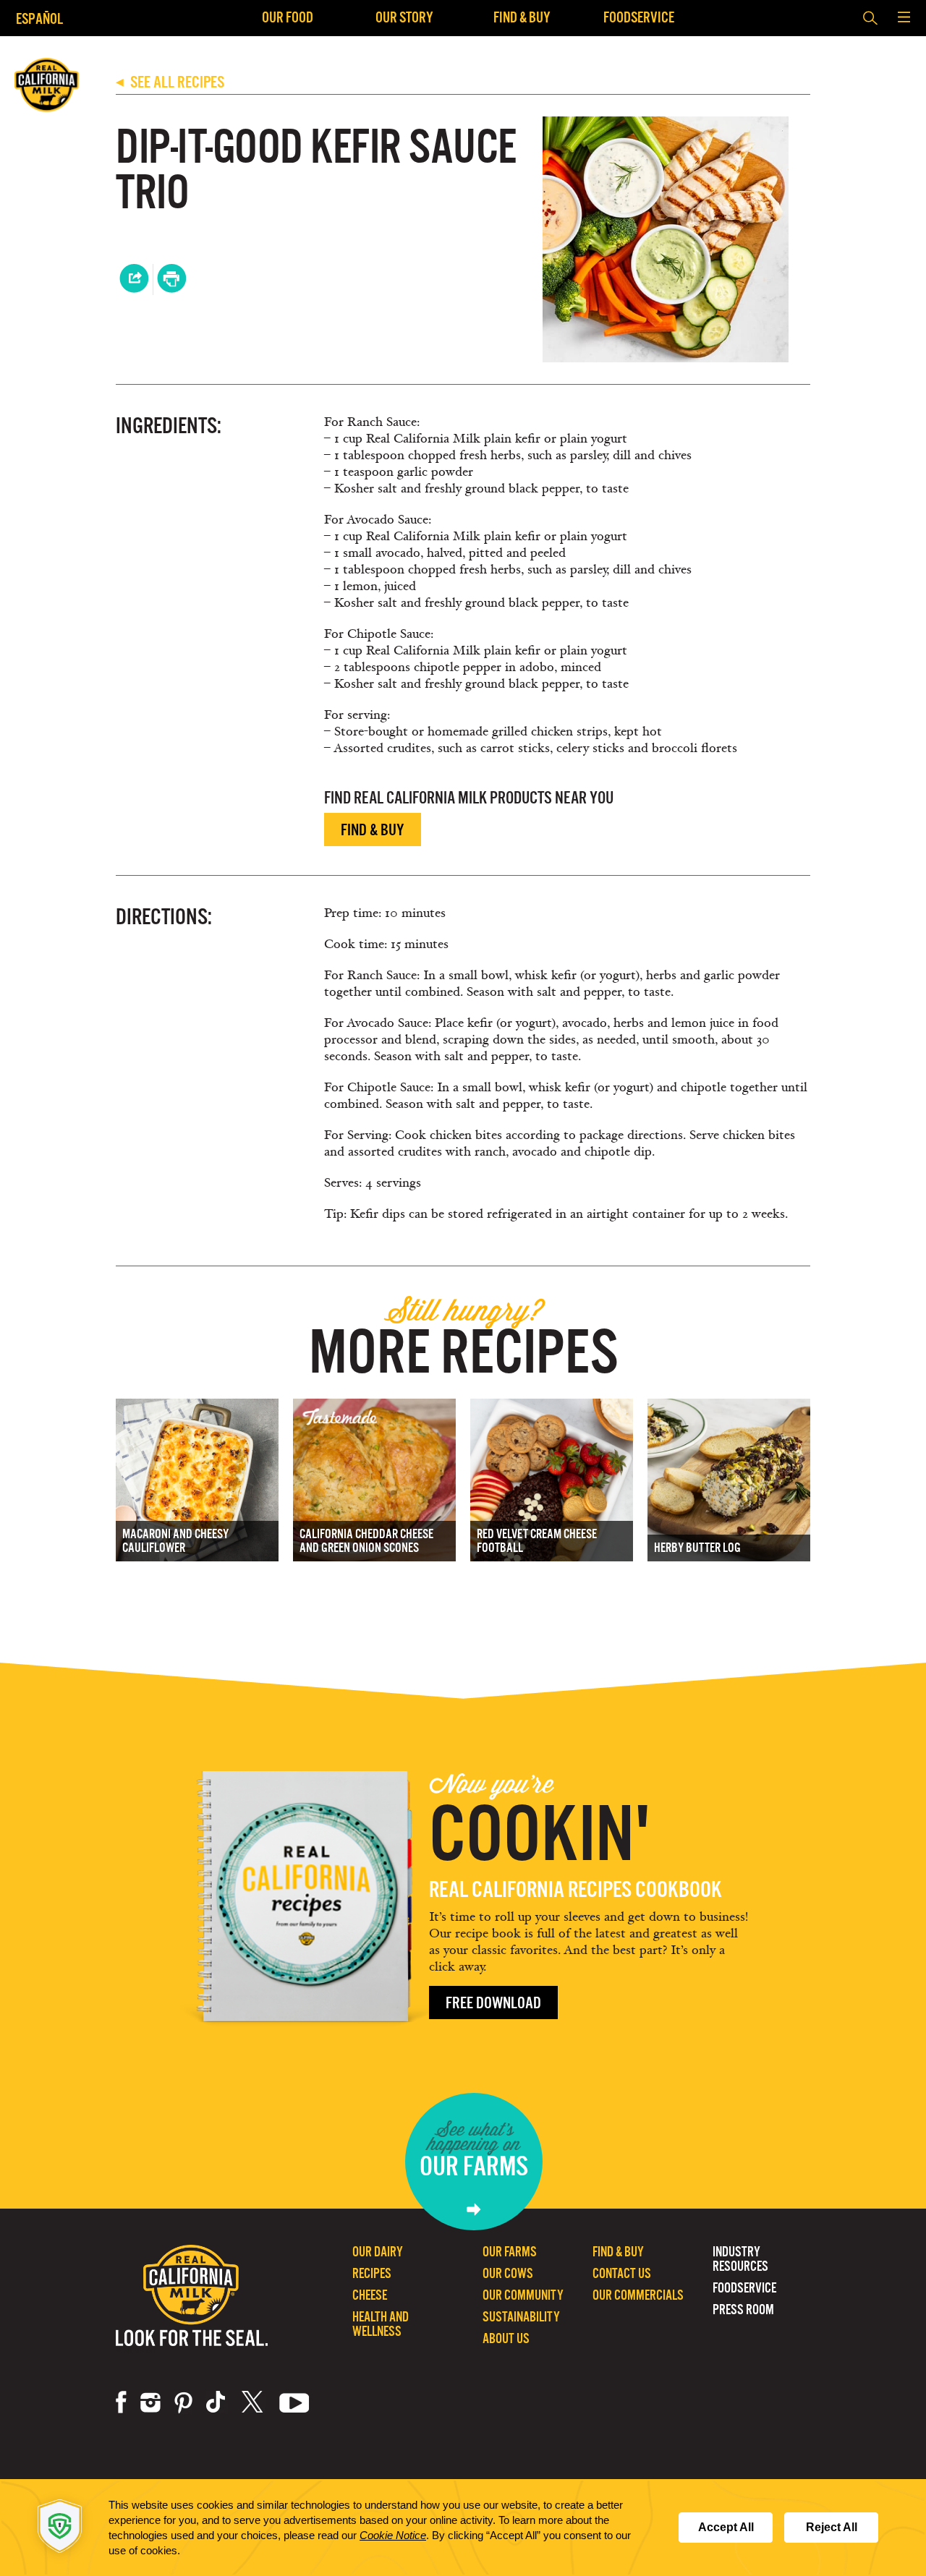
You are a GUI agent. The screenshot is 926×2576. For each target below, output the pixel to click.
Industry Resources (740, 2259)
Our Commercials (638, 2295)
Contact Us (622, 2273)
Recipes (372, 2273)
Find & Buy (522, 17)
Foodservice (639, 17)
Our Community (523, 2295)
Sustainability (521, 2317)
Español (39, 18)
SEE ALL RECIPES (170, 82)
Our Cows (508, 2273)
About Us (506, 2338)
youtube (294, 2402)
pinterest (183, 2402)
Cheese (370, 2295)
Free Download (493, 2003)
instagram (150, 2402)
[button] (904, 18)
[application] (463, 2528)
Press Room (743, 2310)
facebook (121, 2402)
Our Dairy (378, 2252)
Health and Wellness (381, 2324)
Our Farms (510, 2252)
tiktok (217, 2402)
